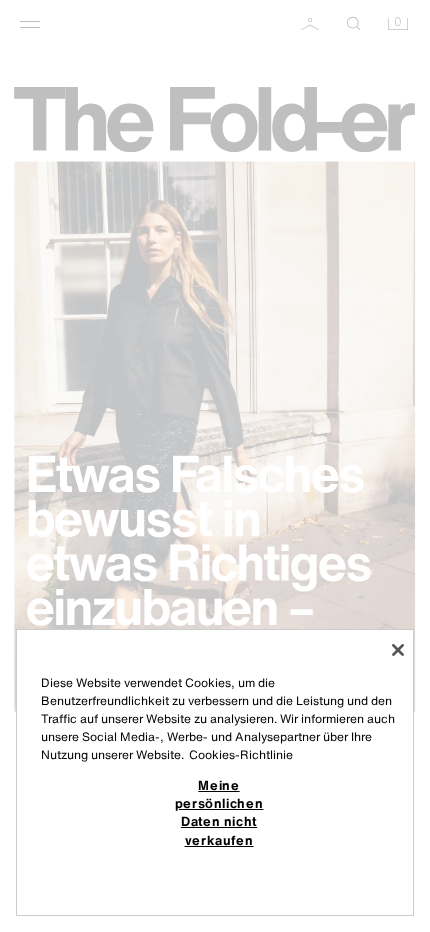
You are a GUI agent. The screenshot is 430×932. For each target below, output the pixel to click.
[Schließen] (398, 650)
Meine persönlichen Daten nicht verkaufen (219, 812)
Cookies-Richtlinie (241, 754)
